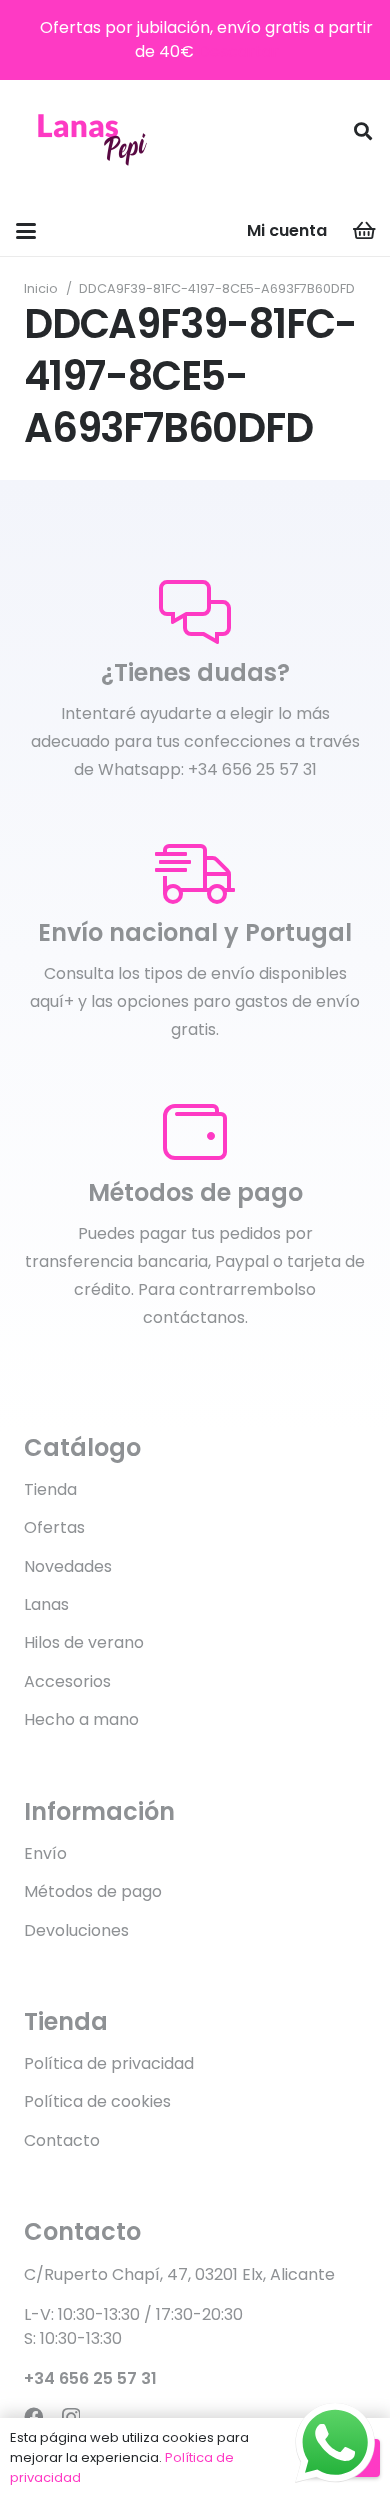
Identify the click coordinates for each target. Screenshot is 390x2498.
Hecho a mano (81, 1719)
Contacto (62, 2140)
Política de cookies (97, 2101)
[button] (363, 131)
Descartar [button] (238, 51)
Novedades (68, 1566)
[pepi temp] (91, 131)
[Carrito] (365, 231)
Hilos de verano (84, 1642)
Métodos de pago (93, 1891)
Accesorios (67, 1681)
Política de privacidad (109, 2063)
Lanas (46, 1604)
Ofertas (54, 1527)
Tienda (50, 1489)
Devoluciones (76, 1930)
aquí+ (52, 1001)
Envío (45, 1853)
